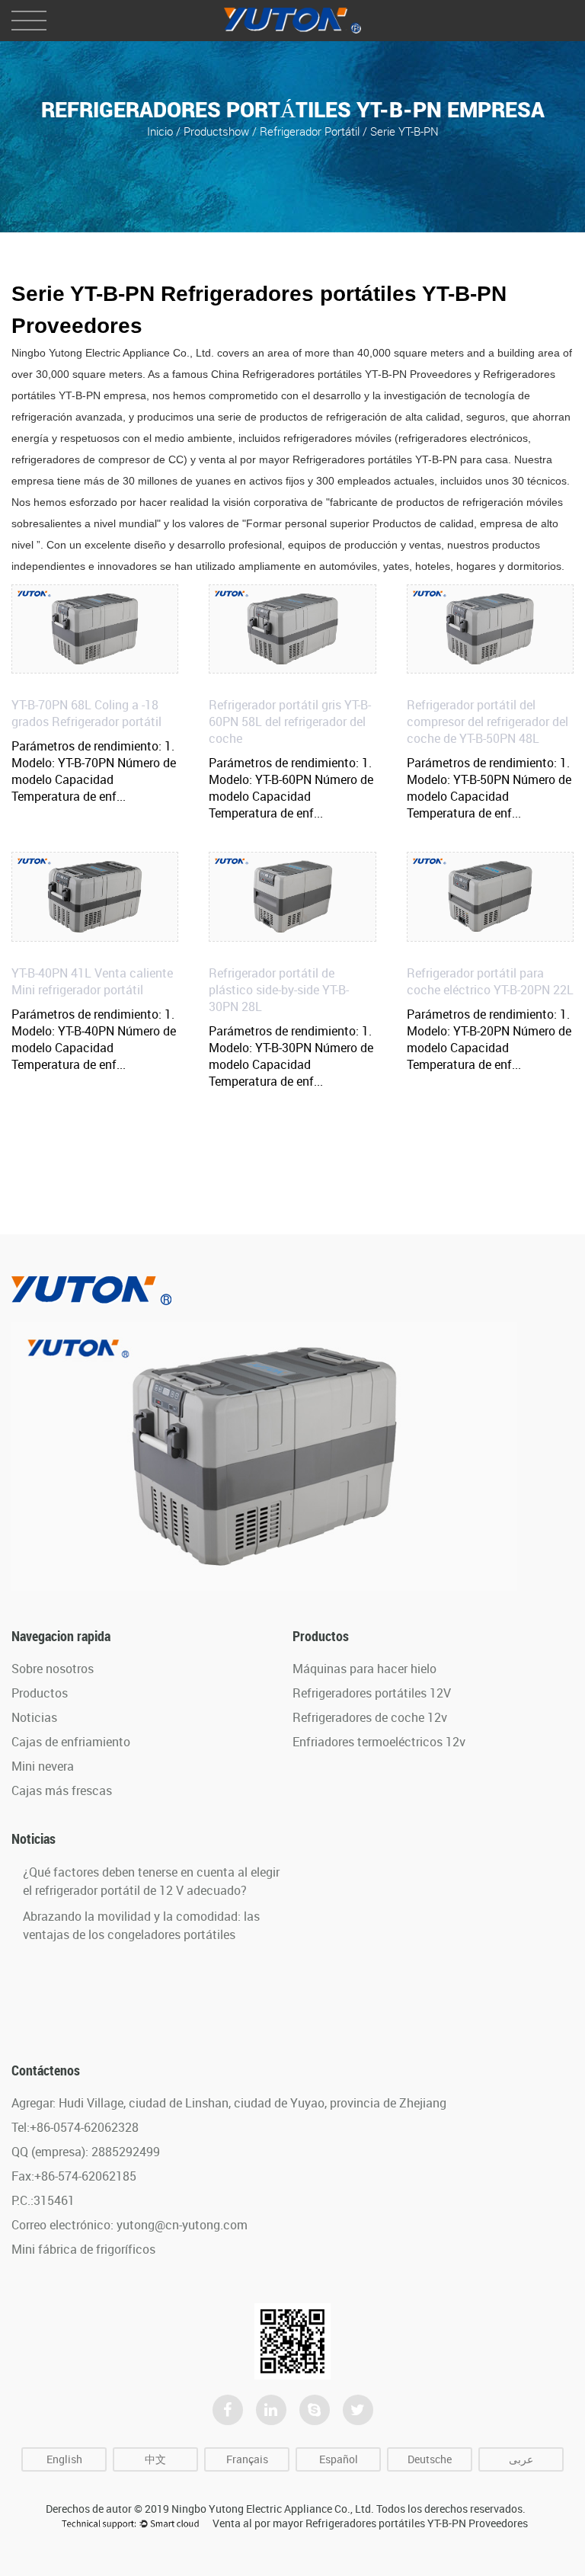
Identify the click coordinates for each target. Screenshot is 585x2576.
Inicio (160, 130)
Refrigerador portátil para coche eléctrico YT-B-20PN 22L (490, 981)
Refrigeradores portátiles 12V (372, 1693)
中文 (155, 2459)
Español (339, 2459)
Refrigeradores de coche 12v (370, 1717)
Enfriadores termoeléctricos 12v (379, 1742)
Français (247, 2459)
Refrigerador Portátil (311, 130)
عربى (521, 2459)
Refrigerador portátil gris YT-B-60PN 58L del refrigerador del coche (290, 722)
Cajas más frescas (62, 1790)
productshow (216, 130)
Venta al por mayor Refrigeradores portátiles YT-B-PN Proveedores (370, 2523)
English (64, 2459)
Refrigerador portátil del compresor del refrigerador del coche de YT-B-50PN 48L (487, 722)
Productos (40, 1693)
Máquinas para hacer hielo (364, 1669)
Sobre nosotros (53, 1669)
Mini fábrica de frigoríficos (83, 2249)
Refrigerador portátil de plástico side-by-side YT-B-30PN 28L (279, 990)
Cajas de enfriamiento (71, 1742)
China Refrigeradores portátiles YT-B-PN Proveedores (341, 374)
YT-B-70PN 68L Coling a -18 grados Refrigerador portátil (86, 713)
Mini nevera (43, 1766)
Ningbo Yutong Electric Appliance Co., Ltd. (273, 2509)
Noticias (34, 1717)
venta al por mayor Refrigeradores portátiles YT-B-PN (329, 459)
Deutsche (430, 2459)
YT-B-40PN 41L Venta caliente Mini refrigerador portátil (92, 981)
